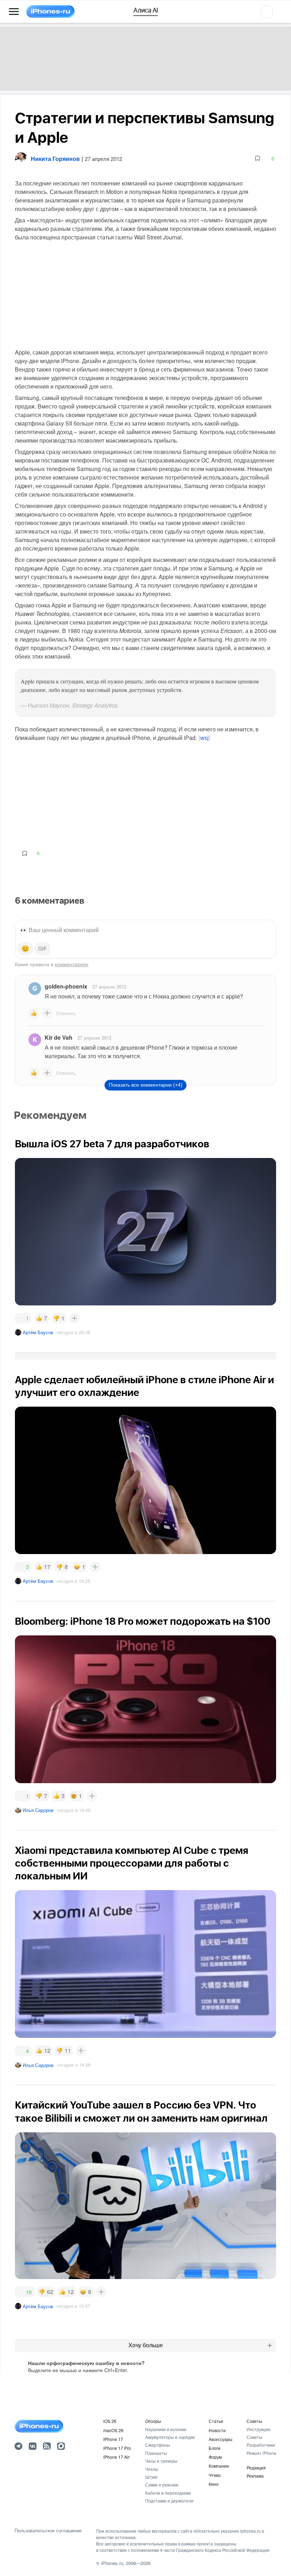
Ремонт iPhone (262, 2453)
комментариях (72, 964)
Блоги (215, 2448)
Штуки (151, 2477)
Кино (214, 2484)
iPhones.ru (112, 2563)
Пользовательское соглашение (48, 2531)
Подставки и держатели (169, 2501)
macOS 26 (113, 2430)
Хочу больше (146, 2345)
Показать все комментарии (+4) (146, 1085)
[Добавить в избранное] (257, 159)
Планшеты (156, 2453)
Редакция (256, 2467)
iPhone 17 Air (116, 2457)
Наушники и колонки (166, 2429)
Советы (254, 2421)
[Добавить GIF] (43, 949)
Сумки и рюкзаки (162, 2485)
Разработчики (261, 2445)
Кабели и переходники (168, 2493)
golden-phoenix (66, 986)
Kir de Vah (59, 1037)
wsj (204, 738)
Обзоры (153, 2421)
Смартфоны (158, 2445)
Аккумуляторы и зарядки (170, 2437)
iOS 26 (110, 2421)
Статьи (216, 2421)
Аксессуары (221, 2439)
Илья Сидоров (38, 1810)
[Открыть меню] (14, 12)
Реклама (255, 2476)
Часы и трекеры (161, 2461)
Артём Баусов (38, 1332)
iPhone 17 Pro (117, 2448)
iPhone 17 (113, 2439)
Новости (217, 2430)
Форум (215, 2457)
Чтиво (215, 2475)
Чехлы (152, 2469)
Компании (219, 2466)
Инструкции (259, 2429)
